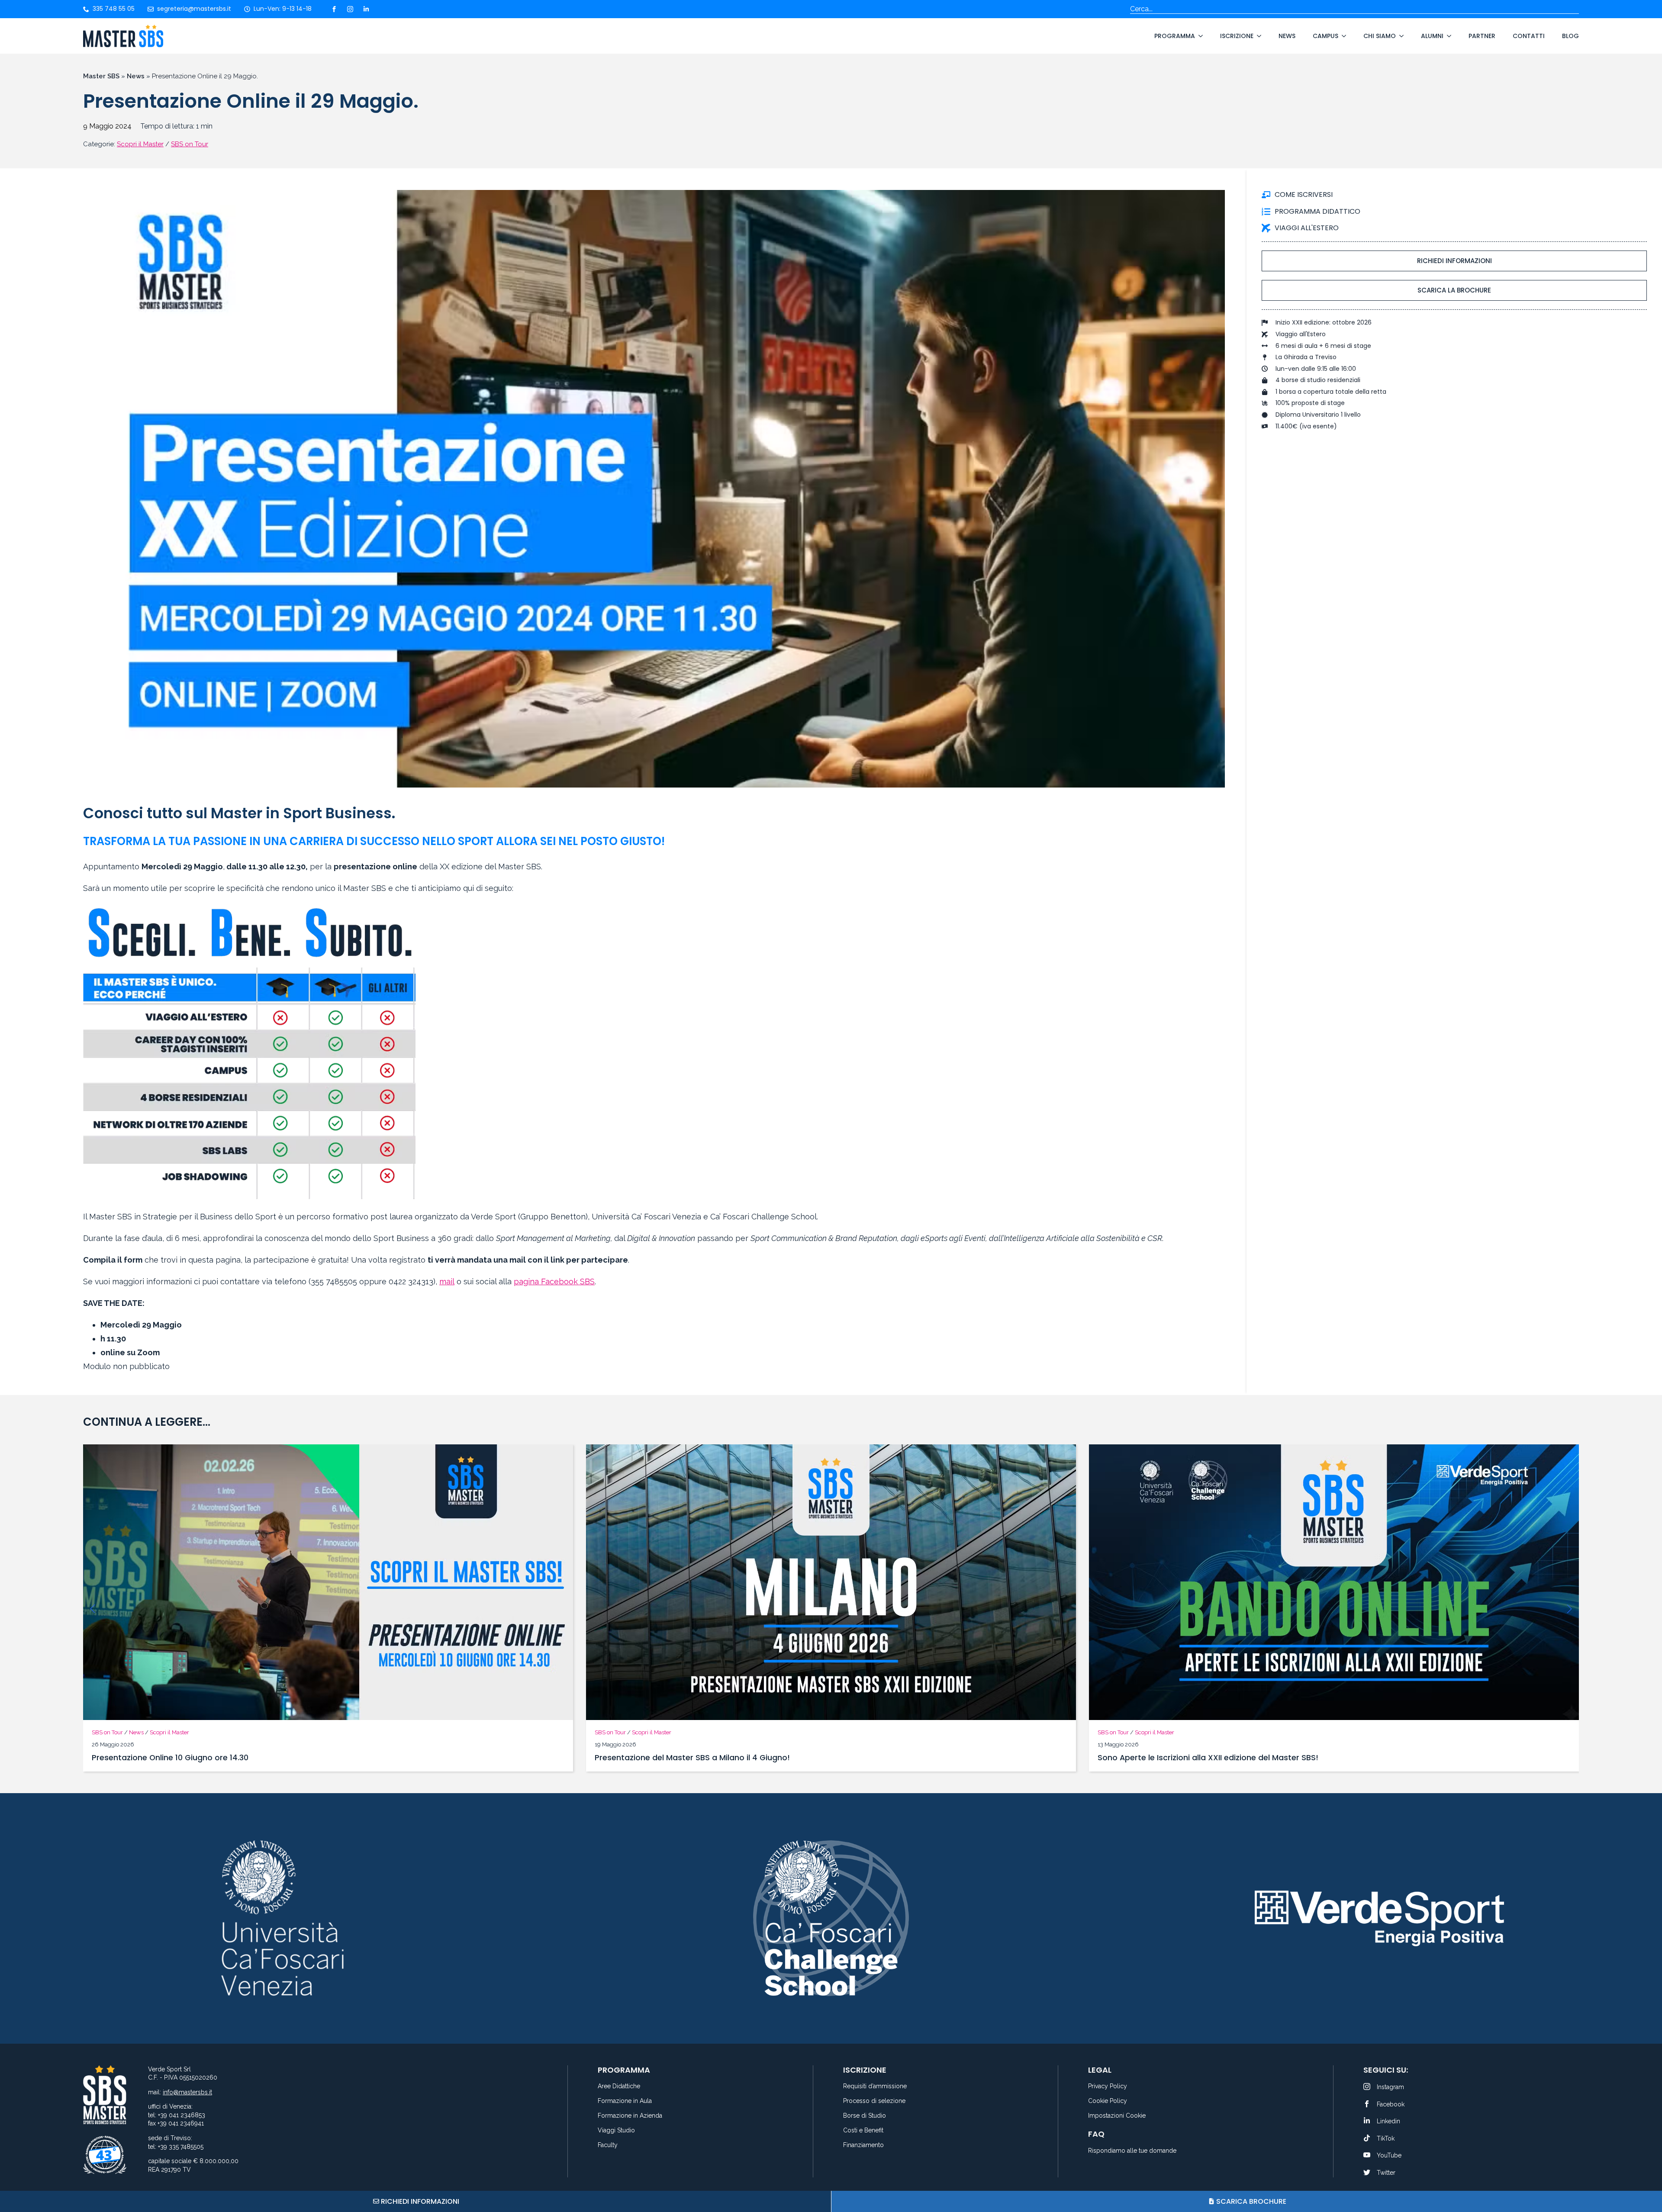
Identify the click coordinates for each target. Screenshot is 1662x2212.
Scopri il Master (140, 144)
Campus (1325, 36)
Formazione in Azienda (630, 2116)
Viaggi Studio (616, 2130)
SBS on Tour (190, 144)
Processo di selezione (874, 2101)
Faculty (608, 2145)
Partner (1482, 36)
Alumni (1432, 36)
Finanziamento (863, 2145)
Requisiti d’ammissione (875, 2086)
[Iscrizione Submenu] (1257, 36)
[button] (93, 1609)
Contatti (1529, 36)
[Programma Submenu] (1199, 36)
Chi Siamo (1380, 36)
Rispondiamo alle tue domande (1132, 2151)
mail (447, 1281)
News (1287, 36)
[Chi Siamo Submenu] (1400, 36)
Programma (1175, 36)
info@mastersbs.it (187, 2092)
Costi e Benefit (863, 2130)
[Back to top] (1645, 2173)
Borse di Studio (865, 2116)
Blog (1570, 36)
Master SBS (101, 76)
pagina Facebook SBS (554, 1281)
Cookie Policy (1108, 2101)
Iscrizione (1237, 36)
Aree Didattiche (619, 2086)
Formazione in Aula (625, 2101)
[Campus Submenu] (1342, 36)
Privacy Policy (1108, 2086)
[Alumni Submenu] (1447, 36)
